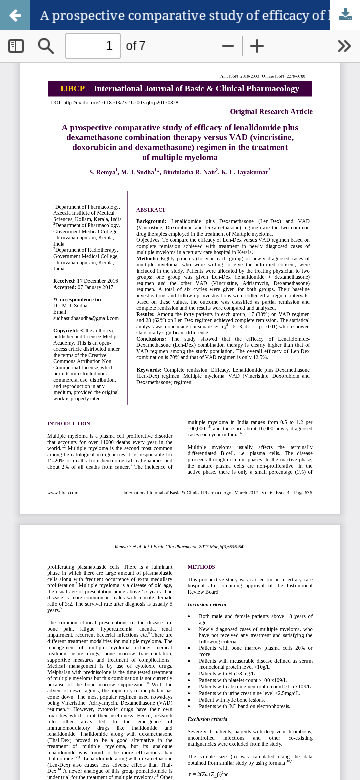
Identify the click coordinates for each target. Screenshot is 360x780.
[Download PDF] (345, 15)
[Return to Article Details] (15, 15)
